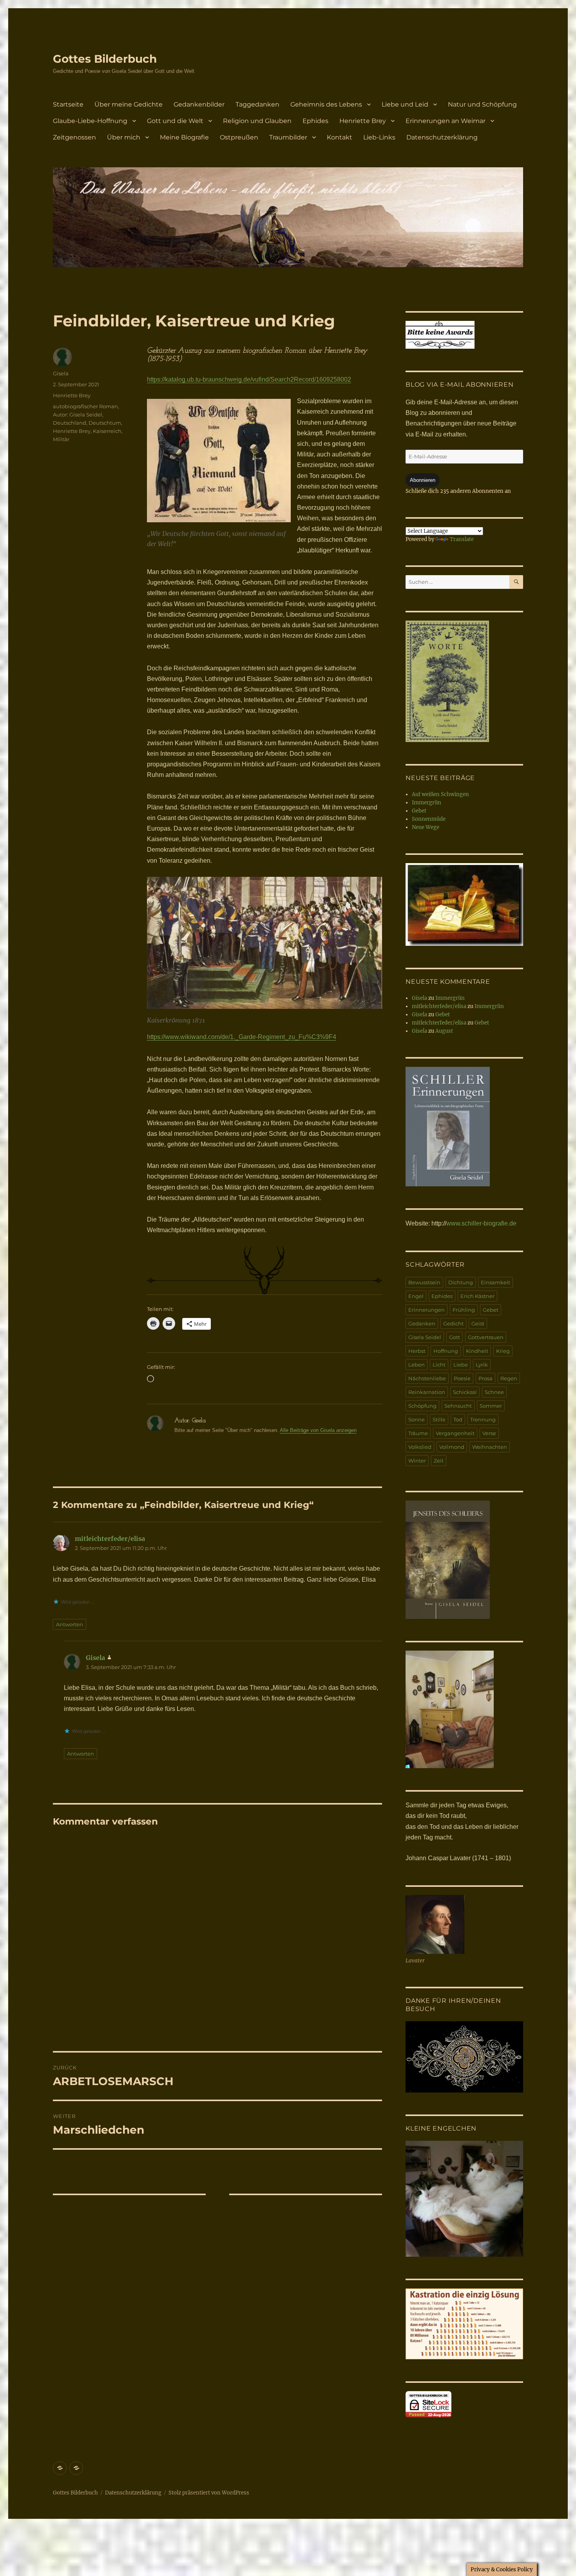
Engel (416, 1296)
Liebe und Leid (405, 104)
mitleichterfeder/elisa (110, 1539)
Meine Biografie (184, 137)
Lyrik (482, 1365)
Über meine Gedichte (129, 104)
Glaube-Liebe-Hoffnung (90, 121)
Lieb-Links (379, 137)
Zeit (439, 1461)
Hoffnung (446, 1351)
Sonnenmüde (429, 819)
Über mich (124, 137)
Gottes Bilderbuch (105, 59)
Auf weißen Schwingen (440, 794)
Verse (489, 1433)
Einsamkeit (495, 1282)
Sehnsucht (458, 1406)
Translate (462, 539)
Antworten (70, 1624)
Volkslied (420, 1447)
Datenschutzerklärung (442, 137)
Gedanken (422, 1323)
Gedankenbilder (199, 104)
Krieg (503, 1351)
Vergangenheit (455, 1433)
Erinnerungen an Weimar (446, 121)
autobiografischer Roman (85, 406)
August (444, 1031)
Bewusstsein (424, 1282)
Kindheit (477, 1351)
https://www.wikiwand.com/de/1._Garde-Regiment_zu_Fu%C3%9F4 (242, 1037)
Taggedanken (257, 104)
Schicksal (465, 1392)
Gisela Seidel (425, 1337)
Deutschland (70, 423)
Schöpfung (422, 1406)
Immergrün (427, 803)
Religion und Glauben (257, 121)
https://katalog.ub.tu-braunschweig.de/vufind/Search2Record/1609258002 (249, 379)
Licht (439, 1365)
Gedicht (453, 1323)
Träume (418, 1433)
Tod (458, 1419)
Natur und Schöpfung (482, 104)
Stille (439, 1419)
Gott (455, 1337)
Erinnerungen (427, 1310)
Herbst (417, 1351)
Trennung (483, 1419)
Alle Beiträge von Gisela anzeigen (318, 1430)
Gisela (61, 373)
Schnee (494, 1392)
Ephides (315, 121)
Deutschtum (105, 423)
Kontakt (340, 137)
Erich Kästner (477, 1296)
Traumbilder (288, 137)
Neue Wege (426, 827)
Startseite (68, 104)
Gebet (419, 811)
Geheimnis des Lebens (326, 104)
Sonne (417, 1419)
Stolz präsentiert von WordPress (209, 2493)
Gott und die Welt (175, 121)
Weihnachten (490, 1447)
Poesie (462, 1378)
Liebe (461, 1365)
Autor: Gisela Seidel (78, 415)
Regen (509, 1378)
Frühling (464, 1310)
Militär (61, 439)
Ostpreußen (239, 137)
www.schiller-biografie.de (481, 1223)
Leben (417, 1365)
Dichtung (461, 1282)
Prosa (485, 1378)
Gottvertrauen (486, 1337)
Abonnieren (423, 480)
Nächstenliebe (427, 1378)
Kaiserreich (107, 431)
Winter (417, 1461)
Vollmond (452, 1447)
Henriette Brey (363, 121)
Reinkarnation (427, 1392)
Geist (478, 1323)
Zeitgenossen (74, 137)
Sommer (491, 1406)
